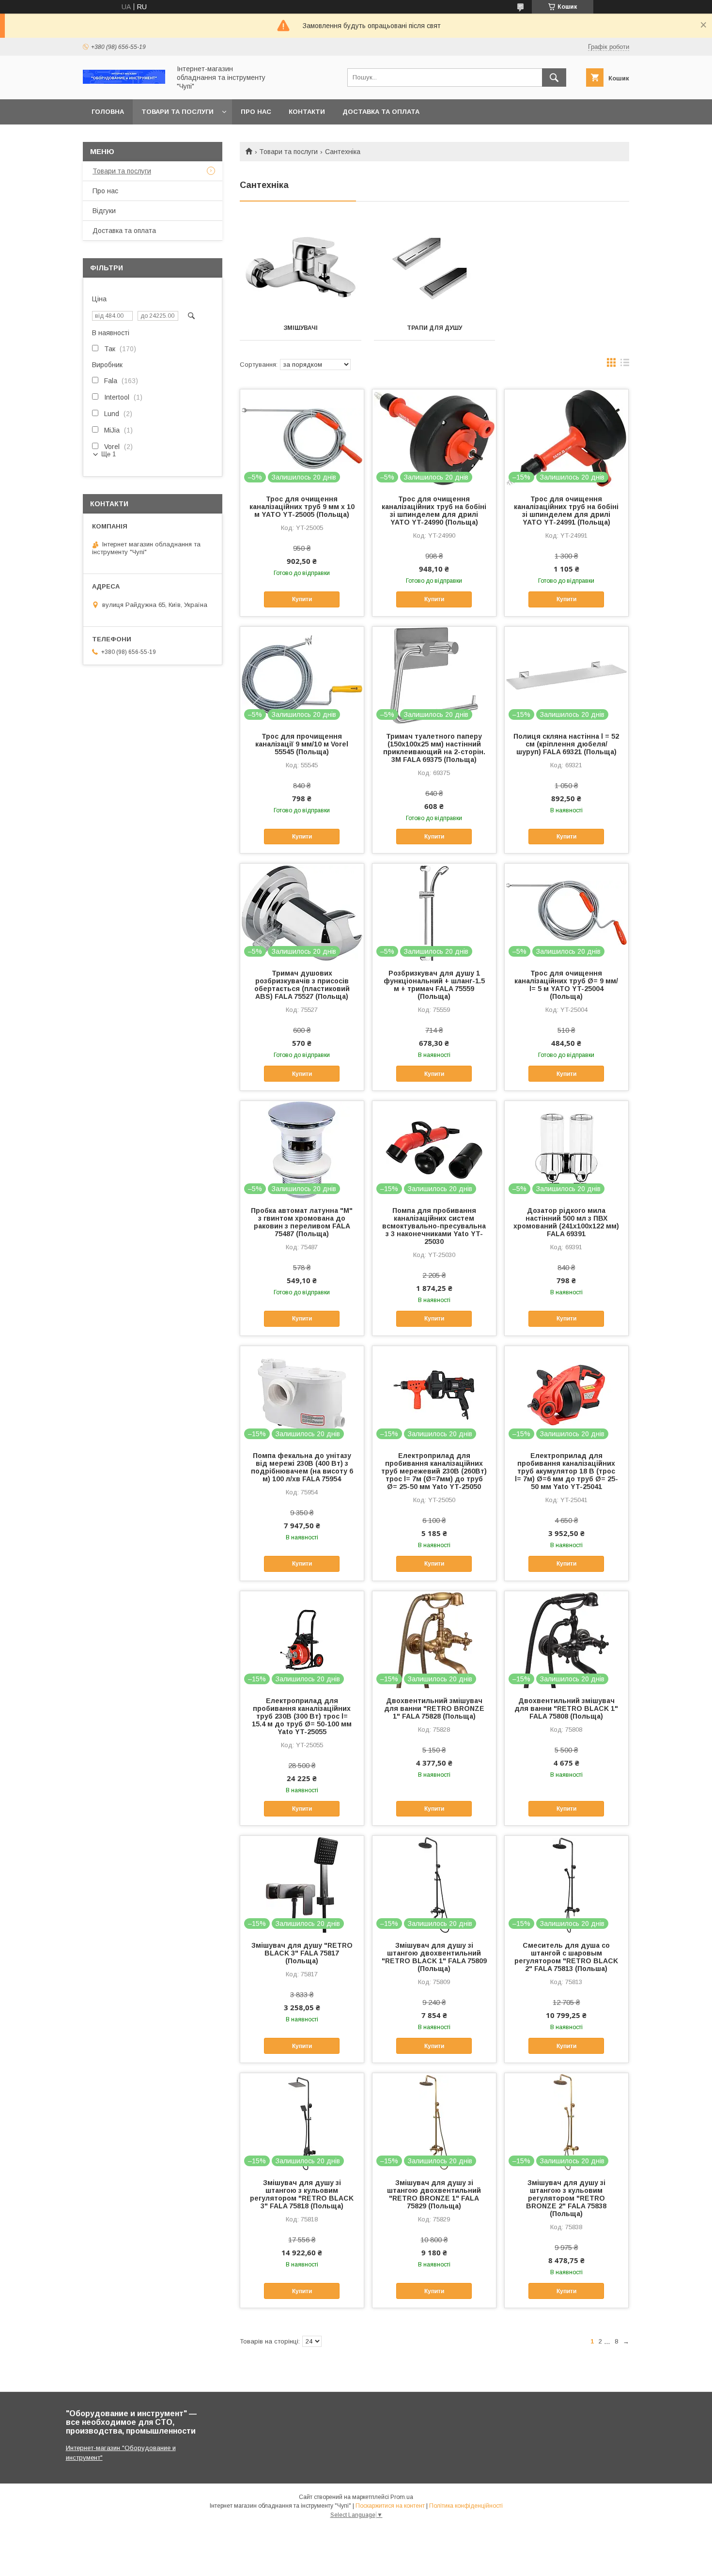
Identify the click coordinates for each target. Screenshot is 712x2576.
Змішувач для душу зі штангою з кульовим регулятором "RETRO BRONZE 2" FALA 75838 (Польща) (566, 2198)
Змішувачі (301, 328)
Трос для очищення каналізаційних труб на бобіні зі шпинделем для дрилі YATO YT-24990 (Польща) (434, 511)
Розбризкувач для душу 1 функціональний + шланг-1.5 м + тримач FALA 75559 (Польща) (434, 985)
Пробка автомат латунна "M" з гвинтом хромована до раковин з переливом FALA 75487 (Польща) (302, 1222)
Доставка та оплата (381, 112)
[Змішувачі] (301, 267)
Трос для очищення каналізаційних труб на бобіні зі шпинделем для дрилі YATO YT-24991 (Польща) (566, 511)
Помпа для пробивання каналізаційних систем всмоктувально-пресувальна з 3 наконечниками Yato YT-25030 (434, 1226)
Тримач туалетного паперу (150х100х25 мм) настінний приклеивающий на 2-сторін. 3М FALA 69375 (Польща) (434, 748)
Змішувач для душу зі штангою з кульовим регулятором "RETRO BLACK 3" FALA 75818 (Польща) (302, 2194)
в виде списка (625, 365)
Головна (108, 112)
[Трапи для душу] (435, 267)
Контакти (307, 112)
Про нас (256, 112)
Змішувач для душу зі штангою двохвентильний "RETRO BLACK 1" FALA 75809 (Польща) (434, 1957)
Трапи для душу (434, 328)
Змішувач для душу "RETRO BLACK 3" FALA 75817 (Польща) (302, 1953)
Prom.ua (402, 2497)
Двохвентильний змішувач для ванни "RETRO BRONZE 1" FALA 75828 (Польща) (434, 1708)
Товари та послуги (178, 112)
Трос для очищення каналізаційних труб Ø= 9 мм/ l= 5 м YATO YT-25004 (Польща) (566, 985)
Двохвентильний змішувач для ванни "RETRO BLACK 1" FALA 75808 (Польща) (566, 1708)
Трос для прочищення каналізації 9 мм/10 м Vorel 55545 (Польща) (302, 744)
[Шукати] (554, 78)
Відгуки (104, 211)
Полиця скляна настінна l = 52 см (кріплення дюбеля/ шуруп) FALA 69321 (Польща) (566, 744)
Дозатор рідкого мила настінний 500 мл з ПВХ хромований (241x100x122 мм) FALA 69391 (566, 1222)
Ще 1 (108, 454)
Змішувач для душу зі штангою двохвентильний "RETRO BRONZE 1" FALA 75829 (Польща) (434, 2194)
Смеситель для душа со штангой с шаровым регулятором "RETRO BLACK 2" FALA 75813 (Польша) (566, 1957)
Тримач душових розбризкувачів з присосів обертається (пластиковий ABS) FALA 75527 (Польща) (302, 985)
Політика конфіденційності (466, 2506)
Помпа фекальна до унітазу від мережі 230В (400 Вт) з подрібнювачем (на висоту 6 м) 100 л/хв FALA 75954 (302, 1467)
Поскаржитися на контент (390, 2506)
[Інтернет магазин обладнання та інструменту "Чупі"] (124, 81)
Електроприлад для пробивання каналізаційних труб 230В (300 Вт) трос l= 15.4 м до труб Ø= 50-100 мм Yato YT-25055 (302, 1716)
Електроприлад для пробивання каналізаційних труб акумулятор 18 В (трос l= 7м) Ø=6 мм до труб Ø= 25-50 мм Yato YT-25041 (566, 1471)
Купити (302, 599)
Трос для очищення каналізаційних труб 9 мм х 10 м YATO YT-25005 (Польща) (302, 507)
